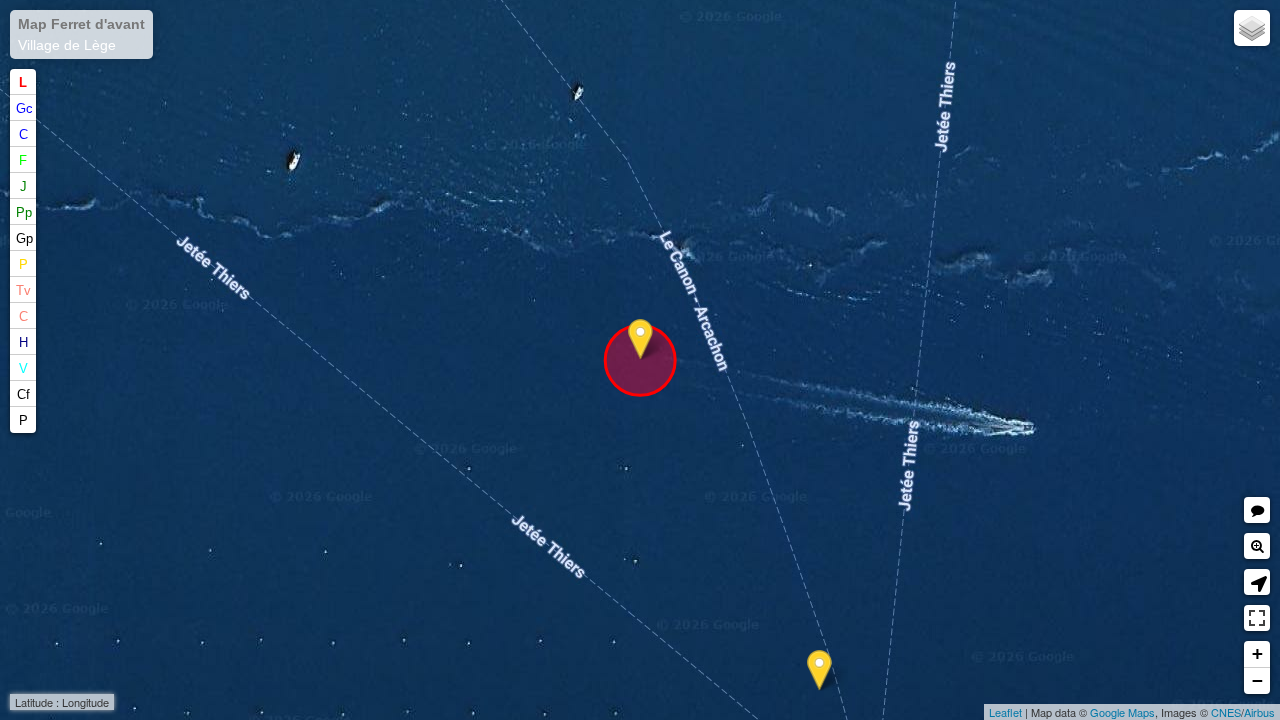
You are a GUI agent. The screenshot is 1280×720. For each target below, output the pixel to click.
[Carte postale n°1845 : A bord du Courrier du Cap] (819, 670)
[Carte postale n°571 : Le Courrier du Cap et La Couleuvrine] (640, 339)
